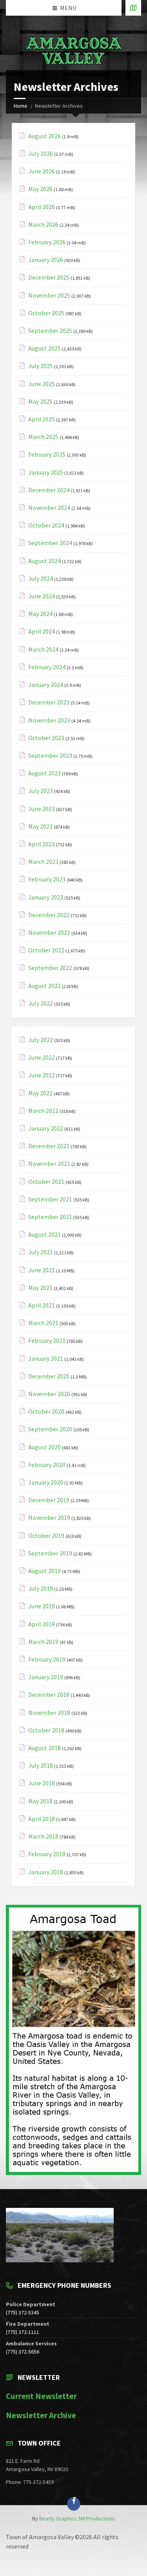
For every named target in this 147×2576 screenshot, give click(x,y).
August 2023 (44, 773)
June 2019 (42, 1606)
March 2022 (43, 1111)
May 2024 (40, 614)
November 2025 (49, 295)
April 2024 (42, 631)
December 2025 (49, 277)
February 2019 (47, 1659)
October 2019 (46, 1536)
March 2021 (43, 1323)
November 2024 (49, 508)
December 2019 (49, 1500)
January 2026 (46, 260)
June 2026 (42, 171)
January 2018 (46, 1872)
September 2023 (50, 756)
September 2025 (50, 331)
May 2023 (40, 826)
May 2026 (40, 189)
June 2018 (42, 1783)
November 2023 (49, 720)
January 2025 (46, 472)
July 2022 (41, 1003)
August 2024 (44, 561)
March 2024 (43, 649)
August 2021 (44, 1235)
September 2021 (50, 1199)
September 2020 (50, 1429)
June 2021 (42, 1270)
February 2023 (47, 879)
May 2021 (40, 1288)
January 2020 (46, 1482)
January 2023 (46, 897)
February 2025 (47, 454)
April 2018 (42, 1819)
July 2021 (41, 1252)
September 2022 (50, 968)
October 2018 (46, 1730)
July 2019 (41, 1589)
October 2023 (46, 738)
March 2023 (43, 862)
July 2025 (41, 366)
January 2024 (46, 685)
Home (21, 106)
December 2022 (49, 915)
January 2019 (46, 1677)
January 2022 (46, 1128)
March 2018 (43, 1836)
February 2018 (47, 1854)
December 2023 (49, 702)
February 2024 (47, 667)
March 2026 (43, 225)
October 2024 (46, 525)
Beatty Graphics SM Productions (77, 2518)
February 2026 (47, 242)
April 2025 (42, 419)
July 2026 (41, 154)
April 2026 (42, 207)
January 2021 (46, 1359)
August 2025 (44, 348)
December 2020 (49, 1376)
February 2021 (47, 1341)
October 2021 (46, 1182)
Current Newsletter (41, 2396)
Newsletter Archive (41, 2415)
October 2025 (46, 313)
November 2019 (49, 1518)
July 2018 (41, 1766)
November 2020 (49, 1394)
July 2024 (41, 579)
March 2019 (43, 1642)
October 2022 (46, 950)
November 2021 (49, 1164)
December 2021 (49, 1146)
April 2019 (42, 1624)
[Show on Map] (133, 8)
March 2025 (43, 437)
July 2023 (41, 791)
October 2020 (46, 1412)
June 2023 (42, 809)
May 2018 (40, 1801)
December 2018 (49, 1695)
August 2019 (44, 1571)
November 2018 (49, 1713)
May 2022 (40, 1093)
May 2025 (40, 402)
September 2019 (50, 1553)
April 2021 (42, 1305)
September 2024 (50, 543)
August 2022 (44, 986)
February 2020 (47, 1465)
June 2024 (42, 596)
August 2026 (44, 136)
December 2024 (49, 490)
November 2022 (49, 933)
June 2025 (42, 384)
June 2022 (42, 1058)
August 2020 (44, 1447)
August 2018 (44, 1748)
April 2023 (42, 844)
